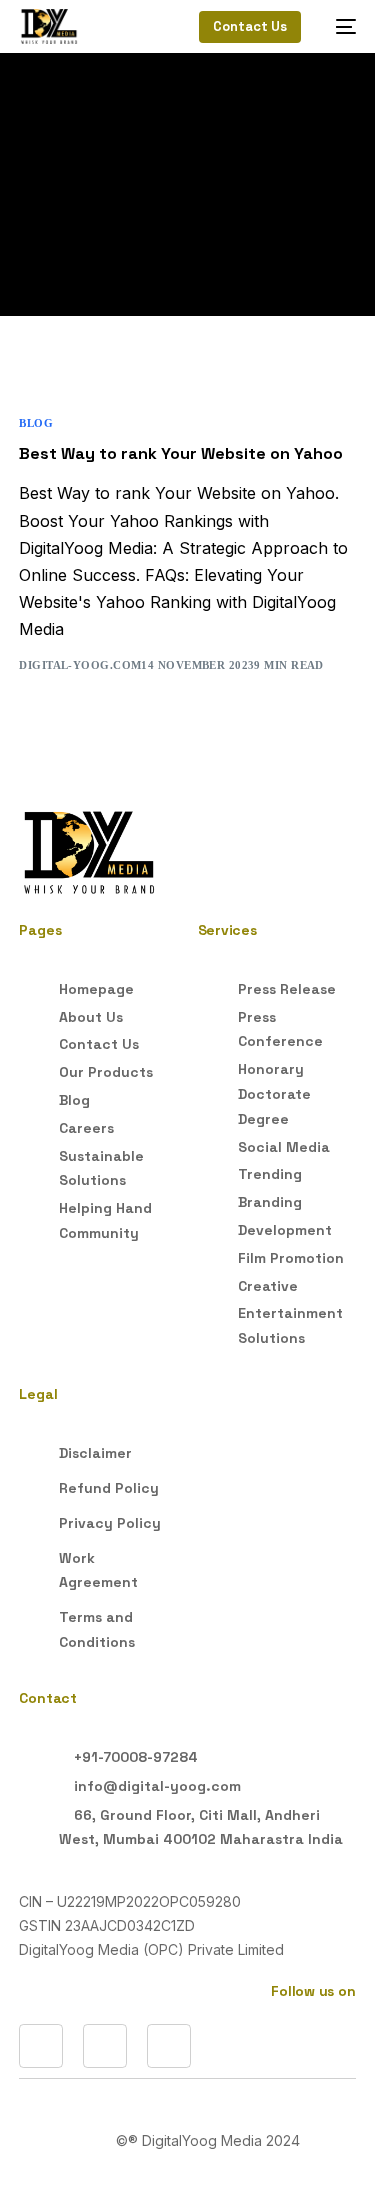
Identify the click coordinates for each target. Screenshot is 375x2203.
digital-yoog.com (80, 665)
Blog (36, 423)
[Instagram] (169, 2046)
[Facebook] (105, 2046)
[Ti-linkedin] (41, 2046)
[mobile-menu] (338, 26)
